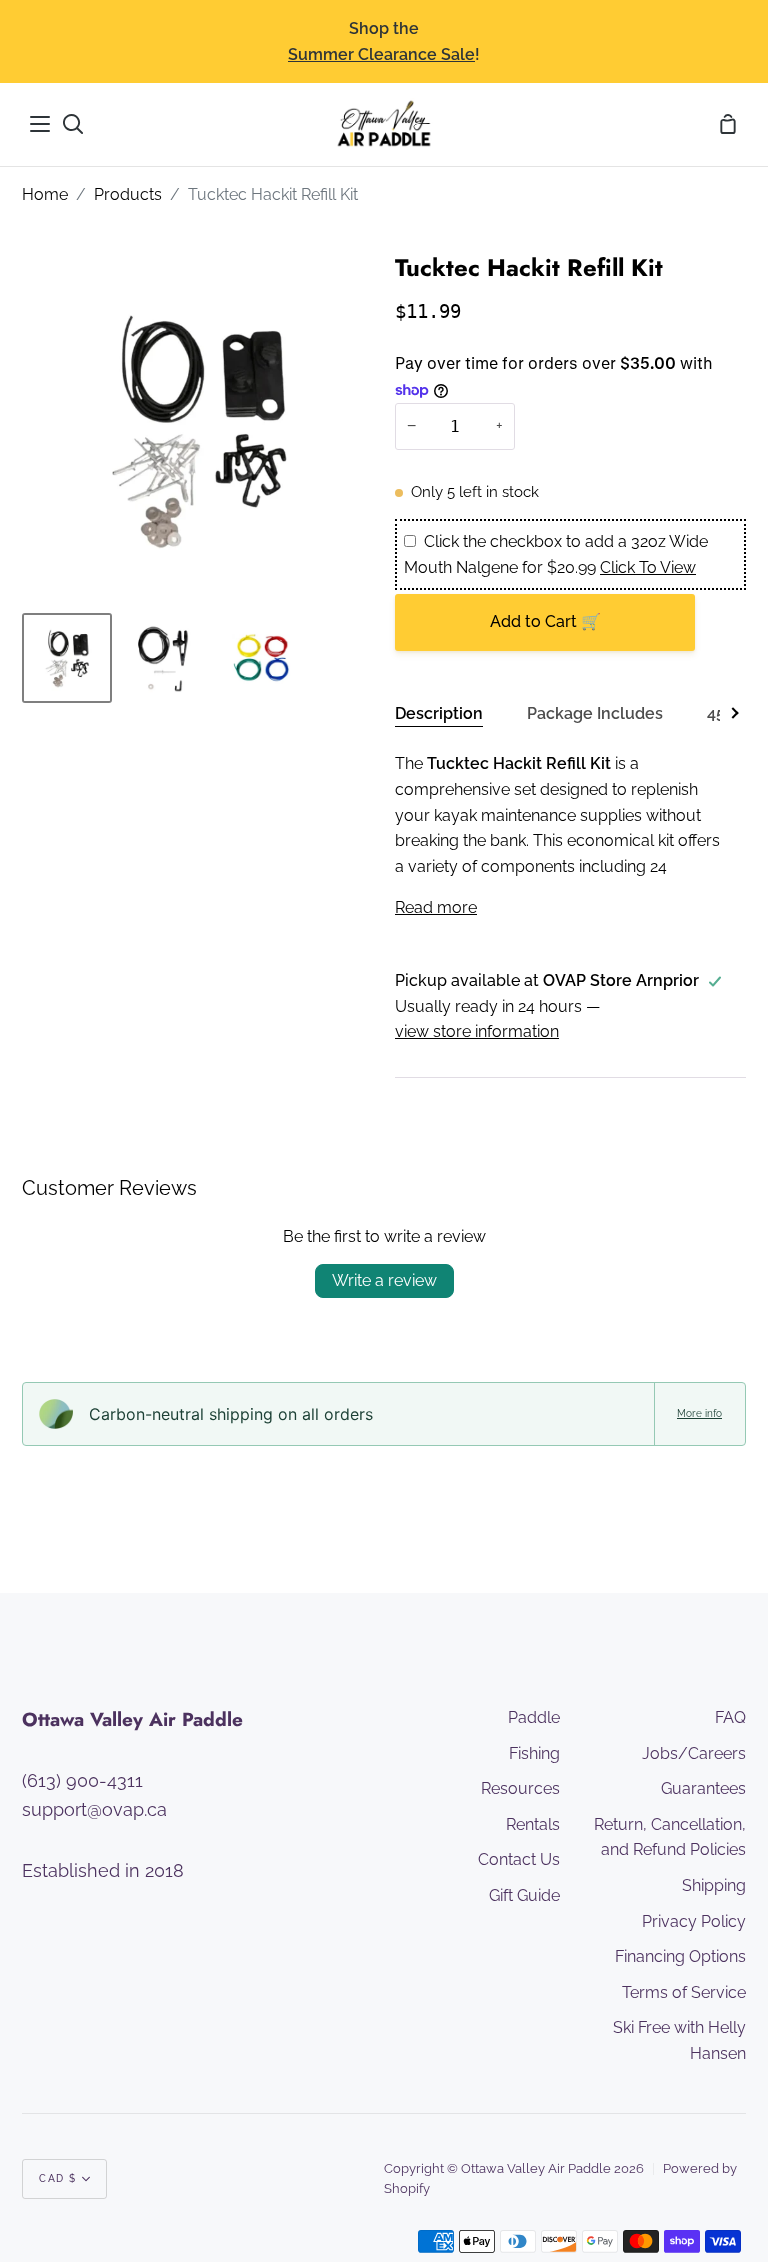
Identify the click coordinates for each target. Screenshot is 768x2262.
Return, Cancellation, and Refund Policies (670, 1837)
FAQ (730, 1717)
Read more (436, 907)
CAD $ (58, 2178)
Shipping (714, 1885)
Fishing (534, 1753)
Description (439, 713)
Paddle (534, 1717)
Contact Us (519, 1859)
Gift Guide (524, 1895)
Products (128, 194)
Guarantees (703, 1788)
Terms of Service (684, 1992)
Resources (520, 1788)
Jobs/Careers (694, 1753)
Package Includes (595, 713)
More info (699, 1413)
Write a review (384, 1280)
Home (45, 194)
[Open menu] (41, 124)
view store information (477, 1031)
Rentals (533, 1824)
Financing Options (680, 1956)
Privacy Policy (694, 1921)
